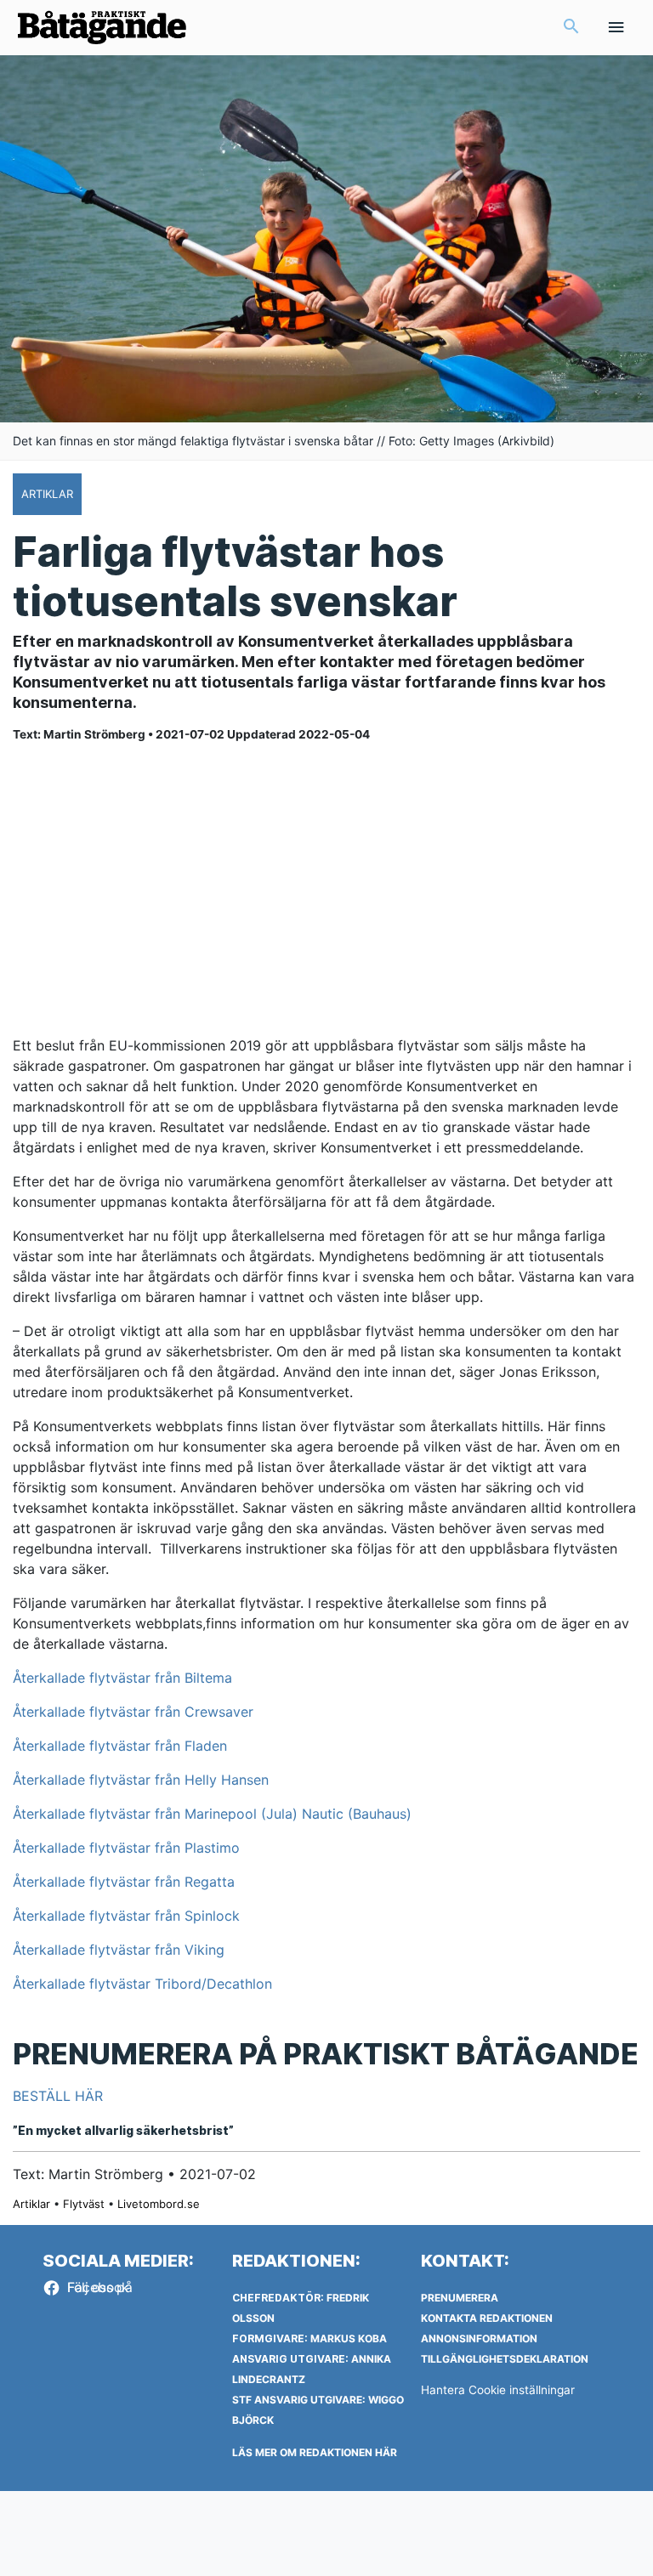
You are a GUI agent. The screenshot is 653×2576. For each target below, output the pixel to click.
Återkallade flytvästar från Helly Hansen (141, 1780)
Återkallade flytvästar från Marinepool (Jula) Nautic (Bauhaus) (212, 1814)
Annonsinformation (479, 2338)
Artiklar (31, 2204)
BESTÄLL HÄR (58, 2096)
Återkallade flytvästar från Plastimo (126, 1848)
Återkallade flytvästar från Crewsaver (133, 1712)
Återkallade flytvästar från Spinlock (126, 1916)
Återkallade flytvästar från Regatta (124, 1882)
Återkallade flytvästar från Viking (119, 1950)
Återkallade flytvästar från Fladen (122, 1746)
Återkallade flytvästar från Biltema (122, 1678)
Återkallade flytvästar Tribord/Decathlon (142, 1984)
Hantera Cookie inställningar (498, 2390)
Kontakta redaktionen (487, 2318)
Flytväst (84, 2204)
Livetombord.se (159, 2204)
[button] (571, 28)
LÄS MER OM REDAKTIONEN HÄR (315, 2452)
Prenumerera (460, 2298)
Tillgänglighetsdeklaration (505, 2359)
